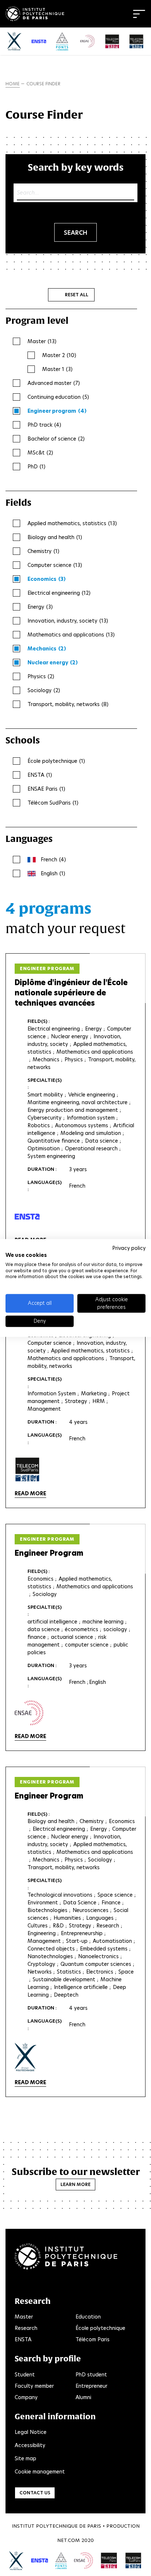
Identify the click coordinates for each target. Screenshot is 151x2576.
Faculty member (34, 2386)
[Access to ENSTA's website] (39, 2560)
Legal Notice (31, 2432)
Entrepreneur (91, 2386)
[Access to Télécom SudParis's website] (133, 2561)
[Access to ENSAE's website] (84, 2560)
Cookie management (40, 2472)
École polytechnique (100, 2328)
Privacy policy (129, 1248)
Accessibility (30, 2445)
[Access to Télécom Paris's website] (109, 2561)
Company (26, 2397)
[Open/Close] (139, 14)
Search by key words (76, 167)
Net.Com (69, 2540)
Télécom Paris (93, 2339)
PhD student (91, 2375)
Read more (30, 1493)
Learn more (75, 2184)
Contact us (35, 2493)
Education (88, 2317)
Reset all (77, 295)
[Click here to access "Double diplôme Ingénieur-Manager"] (27, 1470)
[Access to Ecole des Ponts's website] (61, 2561)
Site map (25, 2458)
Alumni (83, 2397)
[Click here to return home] (35, 12)
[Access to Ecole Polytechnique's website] (16, 2561)
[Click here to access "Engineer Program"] (29, 1713)
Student (25, 2375)
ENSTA (23, 2339)
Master (24, 2317)
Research (26, 2328)
